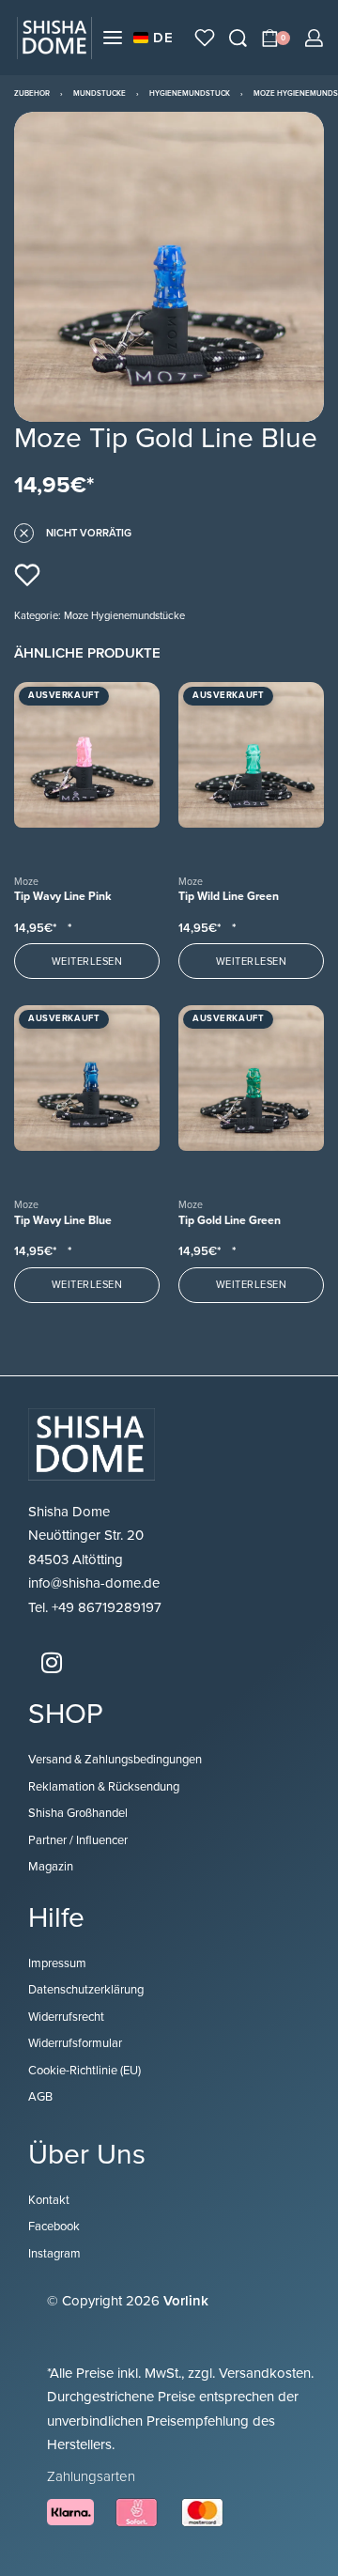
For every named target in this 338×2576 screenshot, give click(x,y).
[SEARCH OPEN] (238, 38)
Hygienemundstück (190, 93)
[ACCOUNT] (314, 38)
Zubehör (32, 93)
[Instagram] (52, 1662)
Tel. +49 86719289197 (95, 1607)
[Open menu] (113, 38)
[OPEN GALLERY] (169, 267)
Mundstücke (100, 93)
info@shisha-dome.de (96, 1583)
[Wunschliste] (205, 38)
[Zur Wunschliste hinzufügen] (27, 575)
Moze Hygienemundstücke (124, 616)
